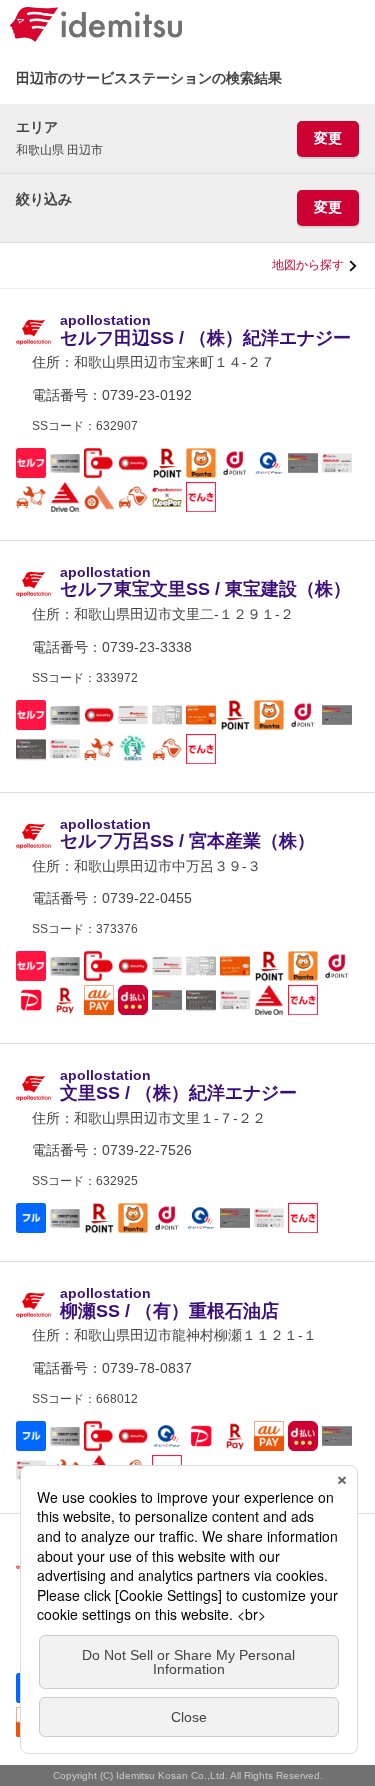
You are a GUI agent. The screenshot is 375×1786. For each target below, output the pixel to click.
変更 (328, 138)
